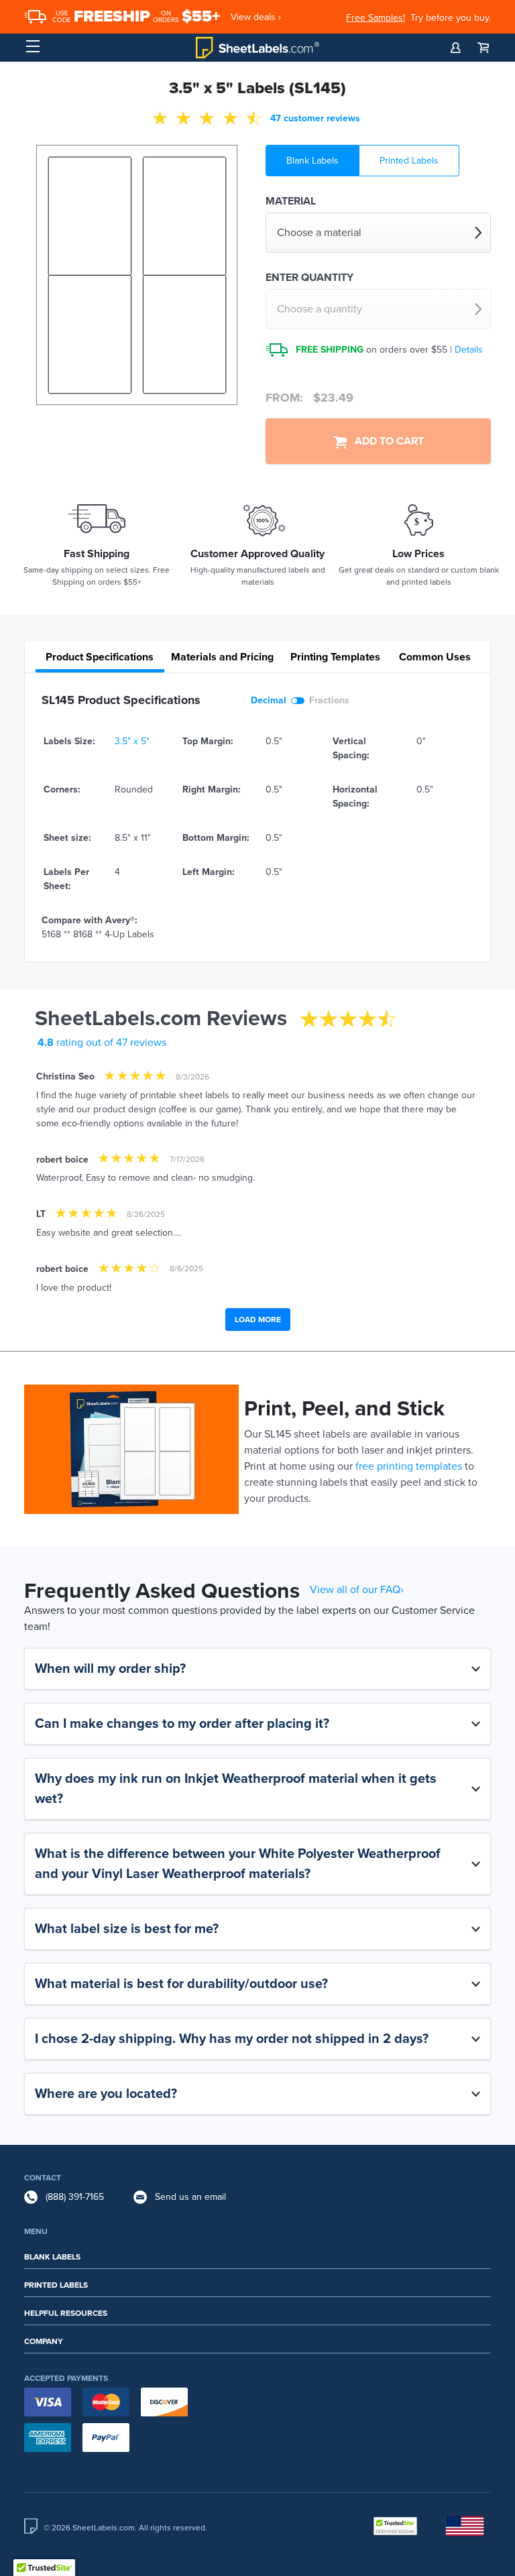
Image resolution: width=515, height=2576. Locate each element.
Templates (335, 657)
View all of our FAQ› (357, 1590)
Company (44, 2341)
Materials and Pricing (222, 657)
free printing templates (409, 1466)
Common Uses (435, 657)
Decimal (269, 700)
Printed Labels (409, 161)
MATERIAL (291, 201)
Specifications (100, 657)
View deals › (256, 17)
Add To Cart (385, 441)
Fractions (329, 700)
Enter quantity (309, 278)
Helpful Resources (66, 2313)
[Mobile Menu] (33, 47)
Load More (258, 1320)
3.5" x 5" (132, 741)
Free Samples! (376, 18)
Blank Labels (312, 161)
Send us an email (190, 2197)
